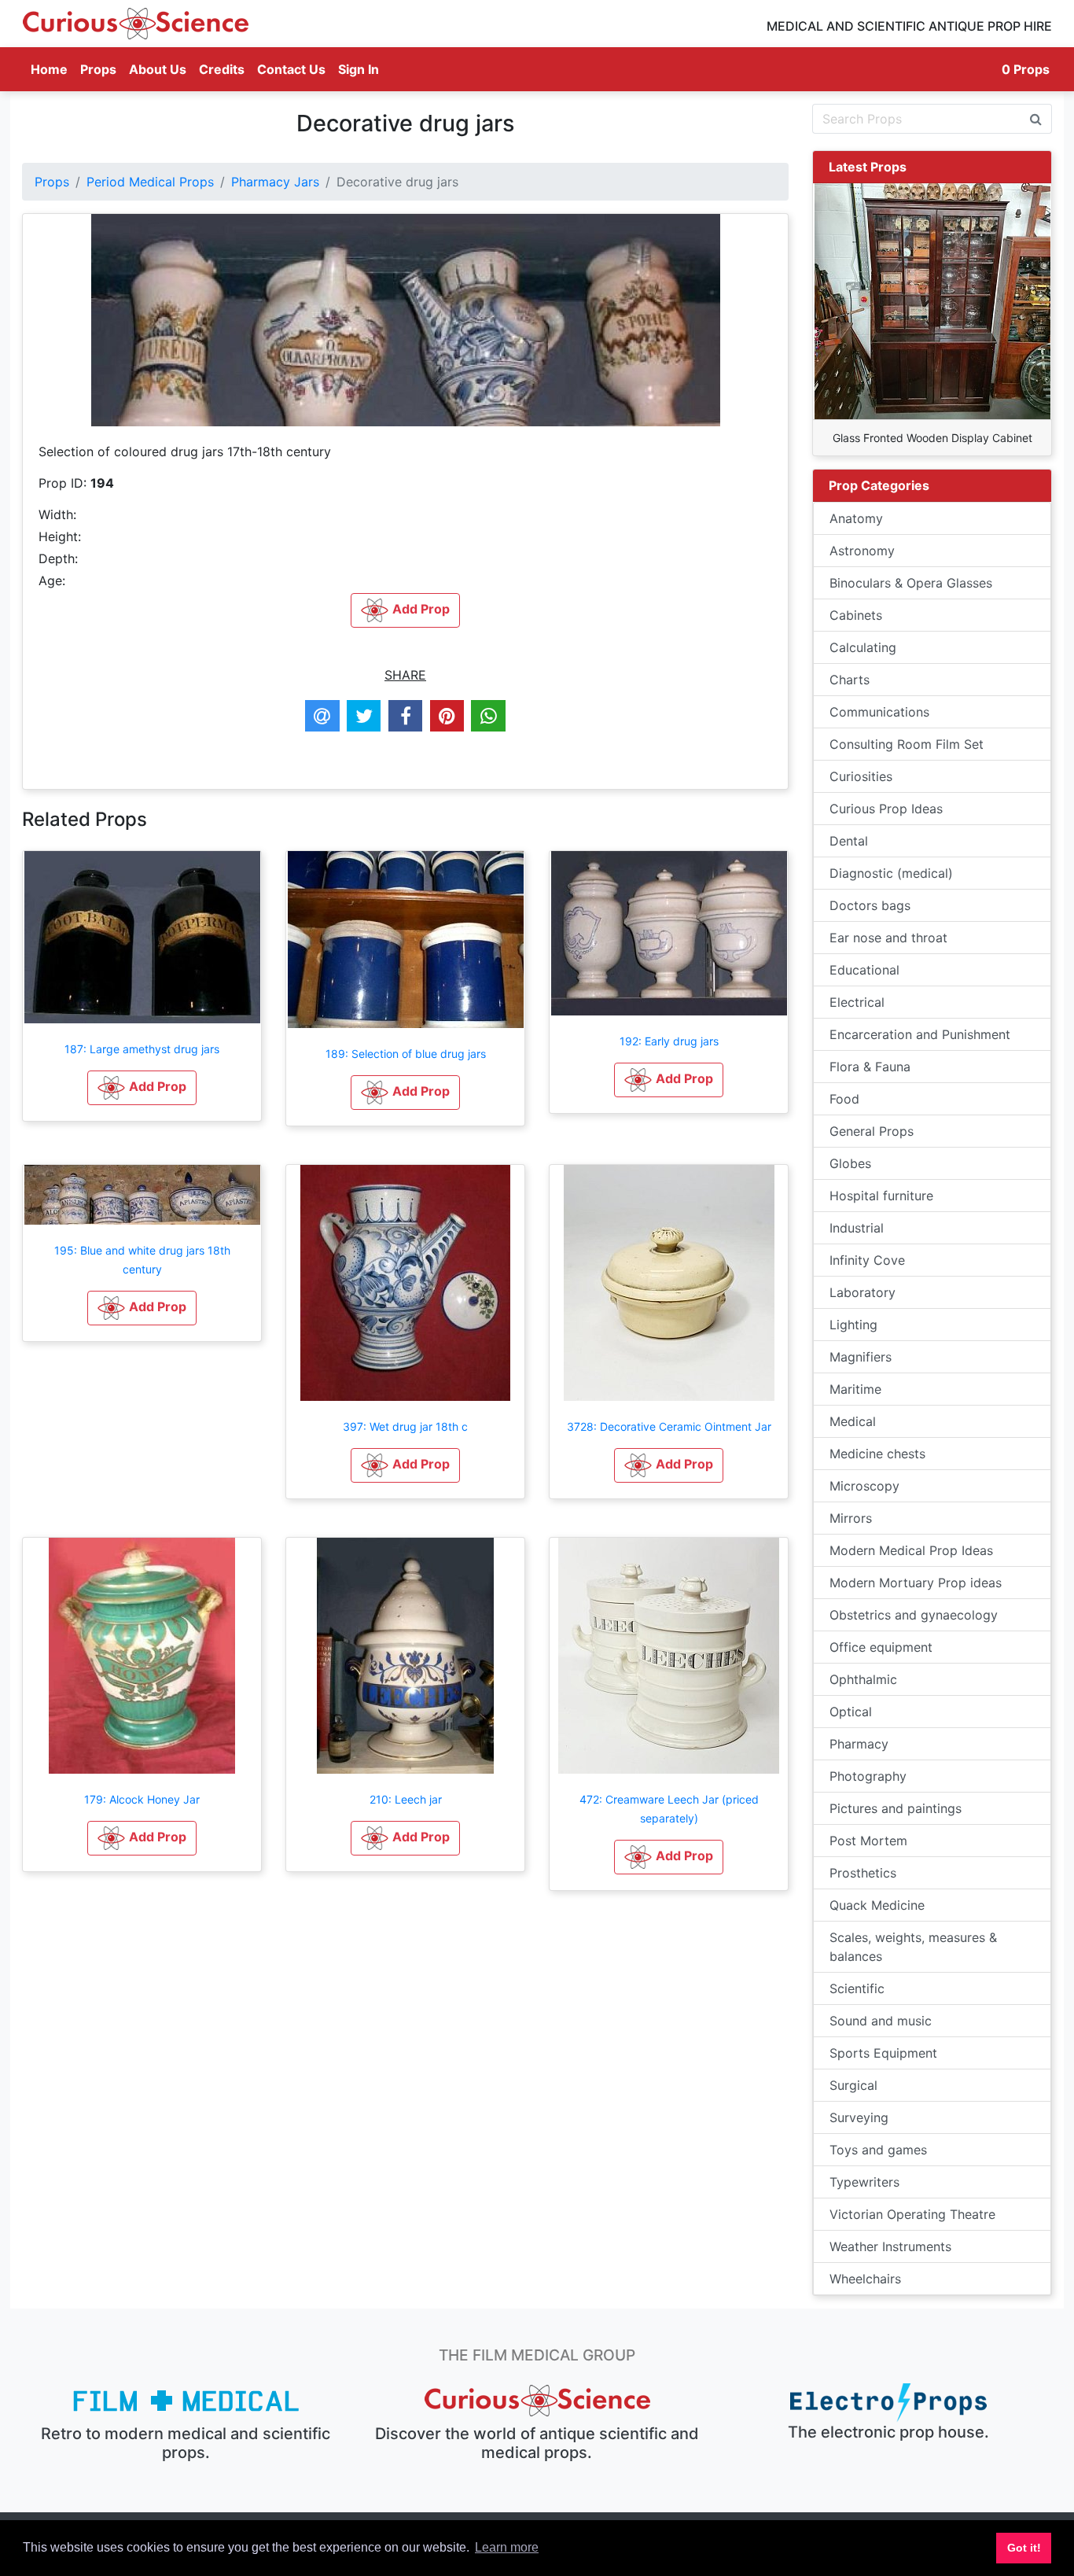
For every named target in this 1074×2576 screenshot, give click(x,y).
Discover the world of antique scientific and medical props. (537, 2443)
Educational (864, 970)
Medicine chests (877, 1454)
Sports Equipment (883, 2053)
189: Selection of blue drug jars (406, 1054)
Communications (879, 712)
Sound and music (881, 2021)
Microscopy (864, 1486)
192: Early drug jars (669, 1041)
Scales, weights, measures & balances (913, 1947)
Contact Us (291, 69)
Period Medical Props (150, 182)
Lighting (853, 1325)
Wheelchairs (865, 2279)
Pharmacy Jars (275, 182)
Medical (853, 1421)
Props (98, 69)
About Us (158, 69)
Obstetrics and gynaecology (914, 1615)
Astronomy (862, 551)
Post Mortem (868, 1841)
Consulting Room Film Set (907, 744)
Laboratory (863, 1292)
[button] (142, 1088)
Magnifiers (861, 1357)
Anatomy (856, 518)
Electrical (857, 1002)
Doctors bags (870, 905)
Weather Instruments (890, 2246)
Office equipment (881, 1647)
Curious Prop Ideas (886, 809)
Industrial (857, 1228)
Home (52, 69)
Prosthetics (863, 1873)
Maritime (855, 1389)
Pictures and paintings (896, 1808)
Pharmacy (859, 1744)
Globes (850, 1163)
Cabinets (856, 615)
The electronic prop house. (888, 2432)
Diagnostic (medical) (891, 873)
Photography (868, 1776)
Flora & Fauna (870, 1067)
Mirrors (851, 1518)
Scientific (857, 1988)
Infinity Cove (867, 1260)
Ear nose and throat (888, 938)
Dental (849, 841)
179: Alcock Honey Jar (142, 1799)
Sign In (359, 69)
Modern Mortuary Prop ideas (916, 1583)
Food (844, 1099)
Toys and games (878, 2150)
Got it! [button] (1024, 2548)
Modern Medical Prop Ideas (911, 1550)
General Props (872, 1131)
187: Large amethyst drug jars (142, 1049)
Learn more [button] (507, 2547)
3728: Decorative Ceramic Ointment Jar (669, 1426)
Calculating (863, 647)
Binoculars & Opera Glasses (911, 583)
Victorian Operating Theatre (912, 2214)
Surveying (859, 2117)
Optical (851, 1712)
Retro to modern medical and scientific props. (186, 2443)
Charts (850, 680)
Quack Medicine (877, 1905)
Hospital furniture (881, 1196)
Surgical (853, 2085)
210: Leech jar (406, 1799)
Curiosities (861, 776)
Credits (222, 69)
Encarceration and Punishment (920, 1034)
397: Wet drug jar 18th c (405, 1426)
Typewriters (864, 2182)
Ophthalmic (863, 1679)
